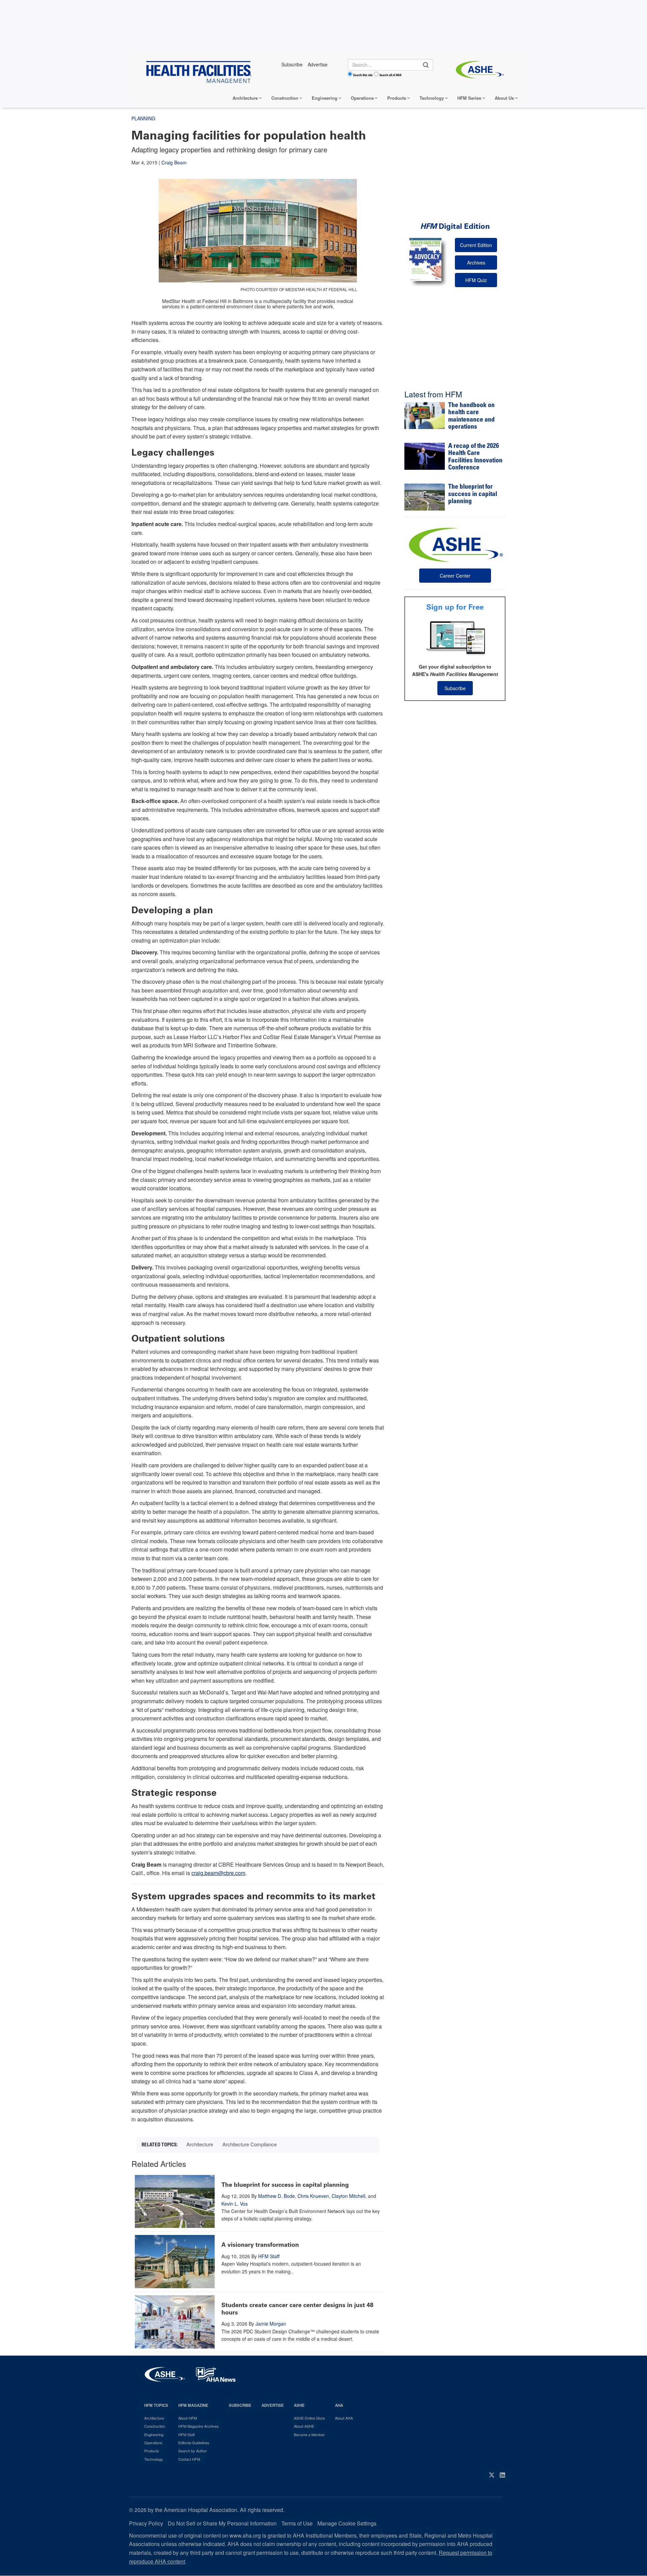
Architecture (245, 98)
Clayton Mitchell (348, 2196)
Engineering (325, 98)
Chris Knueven (313, 2196)
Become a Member (309, 2434)
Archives (476, 263)
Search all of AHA (390, 75)
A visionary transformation (260, 2245)
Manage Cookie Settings (347, 2523)
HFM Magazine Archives (198, 2426)
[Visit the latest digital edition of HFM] (425, 259)
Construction (285, 98)
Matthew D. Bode (276, 2196)
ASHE (299, 2405)
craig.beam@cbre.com (218, 1873)
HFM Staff (269, 2256)
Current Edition (476, 245)
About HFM (188, 2418)
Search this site (363, 75)
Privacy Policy (146, 2523)
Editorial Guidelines (194, 2443)
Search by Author (193, 2451)
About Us (504, 98)
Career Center (455, 576)
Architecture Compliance (250, 2144)
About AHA (344, 2418)
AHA (339, 2405)
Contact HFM (189, 2459)
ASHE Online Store (309, 2418)
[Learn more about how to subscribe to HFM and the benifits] (455, 638)
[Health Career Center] (455, 544)
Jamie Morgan (271, 2324)
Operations (362, 98)
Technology (432, 98)
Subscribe (455, 688)
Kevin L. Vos (235, 2204)
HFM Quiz (476, 280)
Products (397, 98)
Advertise (273, 2405)
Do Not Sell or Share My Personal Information (222, 2523)
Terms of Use (297, 2523)
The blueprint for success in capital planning (285, 2185)
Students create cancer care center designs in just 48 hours (297, 2309)
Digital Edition (455, 226)
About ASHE (304, 2426)
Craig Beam (174, 162)
